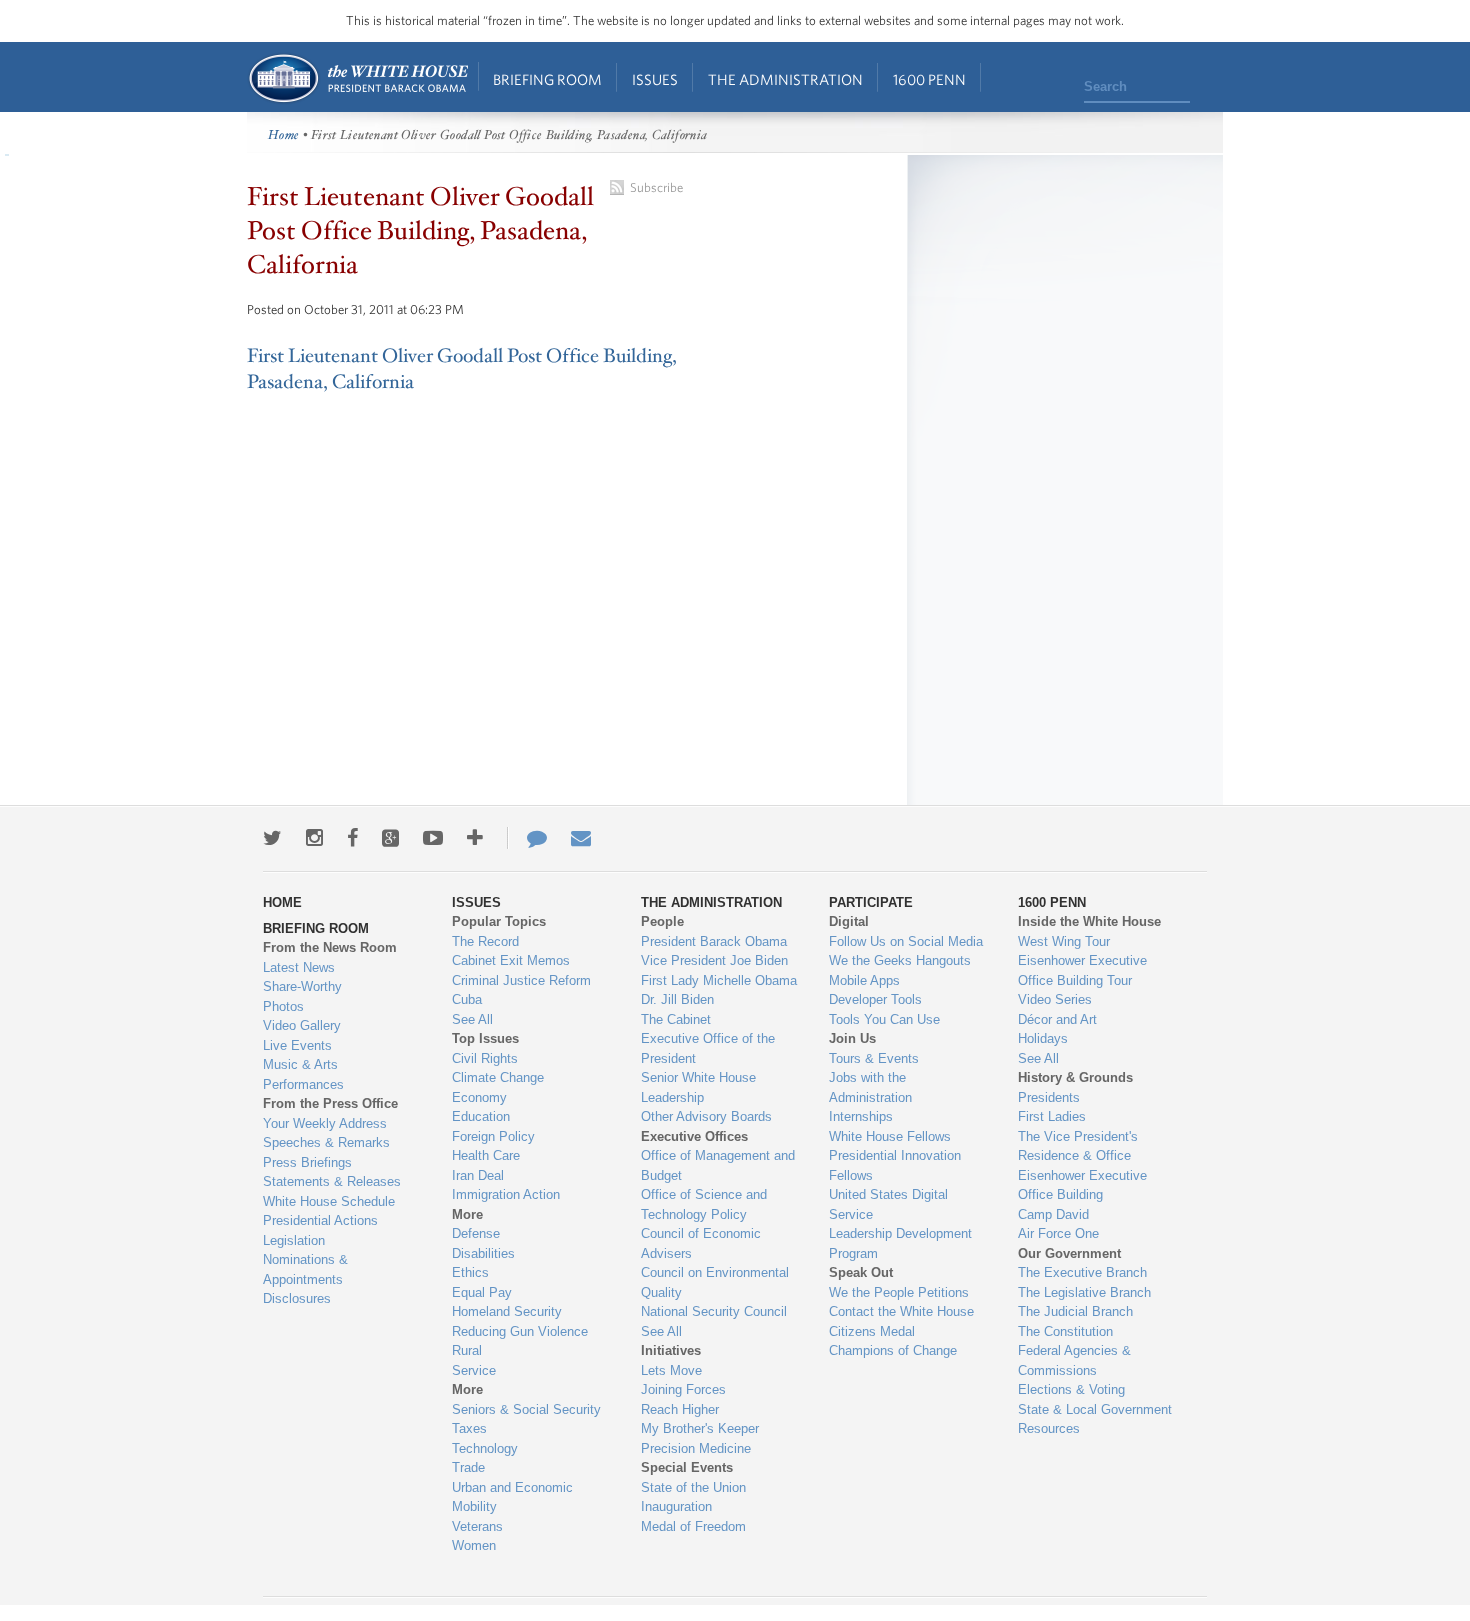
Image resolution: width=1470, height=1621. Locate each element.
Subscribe (656, 187)
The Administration (785, 79)
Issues (655, 79)
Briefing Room (547, 79)
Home (357, 78)
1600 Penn (929, 79)
